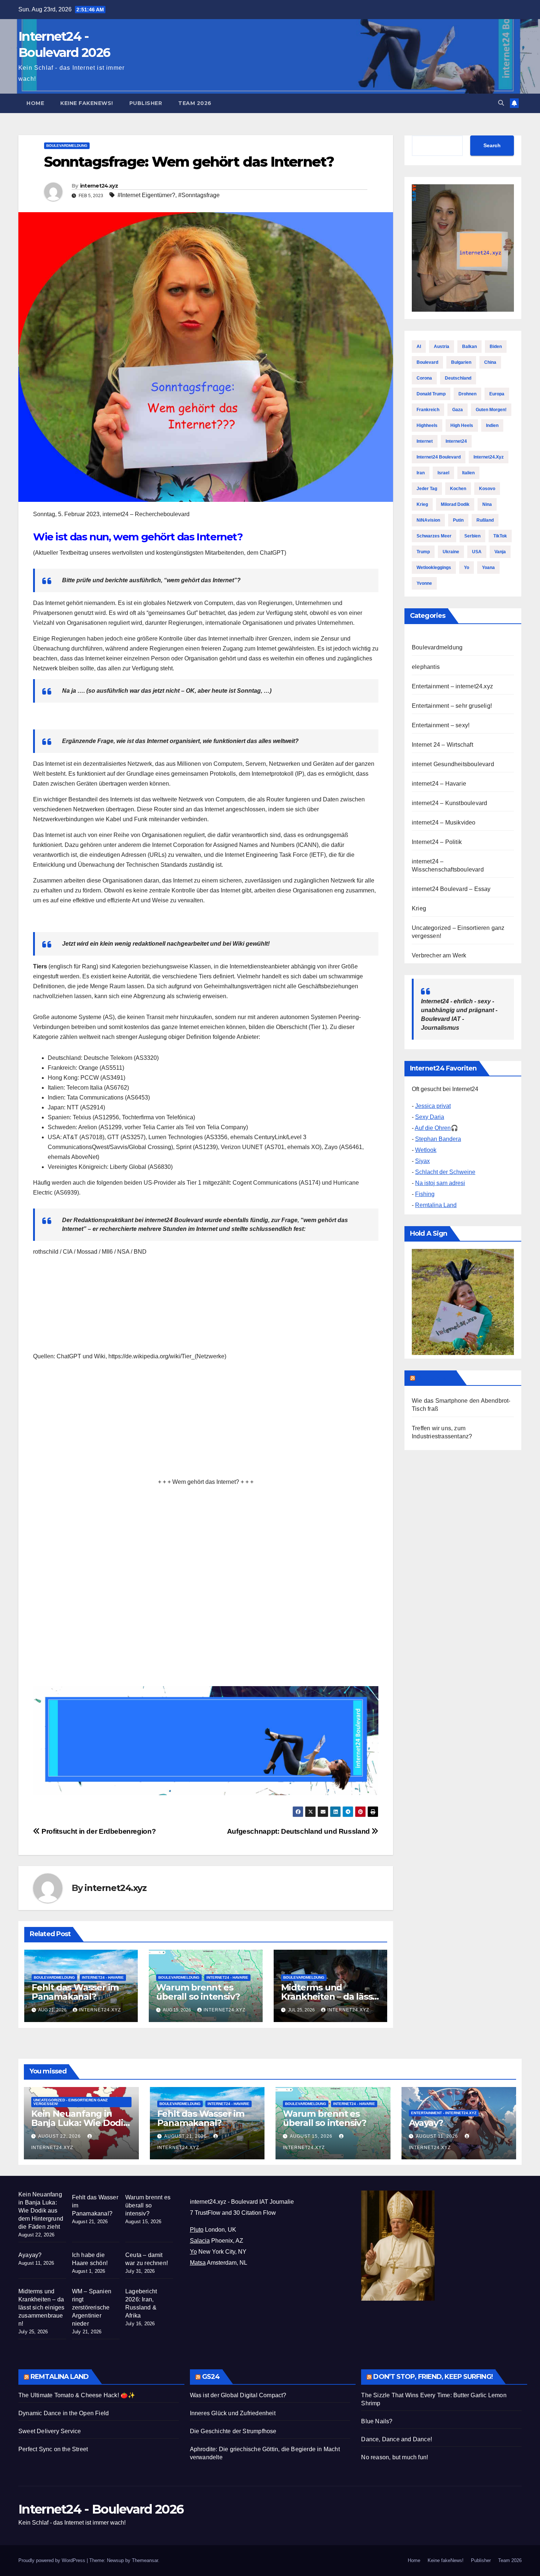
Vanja (500, 552)
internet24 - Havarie (103, 1977)
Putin (458, 520)
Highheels (427, 425)
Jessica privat (433, 1106)
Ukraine (451, 552)
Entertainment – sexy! (441, 725)
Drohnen (467, 394)
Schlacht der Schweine (445, 1172)
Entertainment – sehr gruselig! (452, 706)
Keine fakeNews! (87, 103)
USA (477, 552)
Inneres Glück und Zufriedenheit (233, 2413)
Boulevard (427, 362)
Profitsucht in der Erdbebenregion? (98, 1831)
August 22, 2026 (60, 2136)
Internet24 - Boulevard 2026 (101, 2509)
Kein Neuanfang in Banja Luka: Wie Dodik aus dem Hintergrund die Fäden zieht (41, 2211)
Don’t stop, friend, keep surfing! (433, 2377)
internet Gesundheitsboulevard (453, 764)
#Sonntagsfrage (199, 195)
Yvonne (424, 583)
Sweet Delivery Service (50, 2431)
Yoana (488, 568)
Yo (467, 568)
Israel (443, 473)
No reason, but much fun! (395, 2457)
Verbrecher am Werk (439, 955)
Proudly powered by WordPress (53, 2560)
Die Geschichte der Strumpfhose (233, 2431)
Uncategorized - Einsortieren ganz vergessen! (71, 2102)
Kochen (458, 489)
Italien (468, 473)
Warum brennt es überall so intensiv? (198, 1992)
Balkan (469, 347)
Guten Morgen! (491, 410)
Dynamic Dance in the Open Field (64, 2413)
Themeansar (145, 2560)
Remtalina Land (436, 1205)
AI (419, 347)
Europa (497, 394)
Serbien (472, 536)
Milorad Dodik (455, 504)
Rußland (485, 520)
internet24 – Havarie (439, 784)
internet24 (456, 441)
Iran (421, 473)
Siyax (422, 1161)
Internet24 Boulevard (439, 457)
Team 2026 (195, 103)
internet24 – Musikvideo (444, 823)
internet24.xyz (99, 186)
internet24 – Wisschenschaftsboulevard (448, 865)
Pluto (197, 2230)
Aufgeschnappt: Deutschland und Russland (299, 1831)
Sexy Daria (430, 1117)
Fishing (425, 1194)
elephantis (426, 667)
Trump (423, 552)
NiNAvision (428, 520)
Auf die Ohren (433, 1128)
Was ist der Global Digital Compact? (238, 2395)
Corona (424, 378)
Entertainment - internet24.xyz (444, 2113)
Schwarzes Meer (434, 536)
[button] (501, 103)
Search (492, 145)
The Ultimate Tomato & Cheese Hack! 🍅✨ (77, 2395)
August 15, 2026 (312, 2136)
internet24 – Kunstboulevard (449, 803)
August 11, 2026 (438, 2136)
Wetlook (426, 1150)
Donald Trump (431, 394)
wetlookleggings (434, 568)
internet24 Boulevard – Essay (451, 889)
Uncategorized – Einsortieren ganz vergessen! (458, 932)
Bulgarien (461, 362)
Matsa (198, 2263)
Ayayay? (426, 2123)
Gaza (458, 410)
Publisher (146, 103)
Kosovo (487, 489)
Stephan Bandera (438, 1139)
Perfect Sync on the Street (53, 2449)
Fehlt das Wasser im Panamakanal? (75, 1992)
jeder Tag (427, 489)
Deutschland (458, 378)
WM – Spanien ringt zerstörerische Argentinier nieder (92, 2307)
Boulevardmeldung (67, 146)
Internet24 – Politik (437, 842)
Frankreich (428, 410)
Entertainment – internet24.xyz (452, 686)
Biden (496, 347)
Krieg (422, 504)
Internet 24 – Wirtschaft (442, 745)
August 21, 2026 (186, 2136)
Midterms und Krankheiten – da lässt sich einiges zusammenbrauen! (42, 2307)
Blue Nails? (377, 2421)
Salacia (200, 2241)
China (490, 362)
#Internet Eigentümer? (146, 195)
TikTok (500, 536)
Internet (425, 441)
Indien (492, 425)
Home (35, 103)
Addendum (435, 1378)
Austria (442, 347)
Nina (487, 504)
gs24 (211, 2377)
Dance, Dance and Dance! (397, 2439)
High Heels (462, 425)
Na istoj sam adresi (440, 1183)
